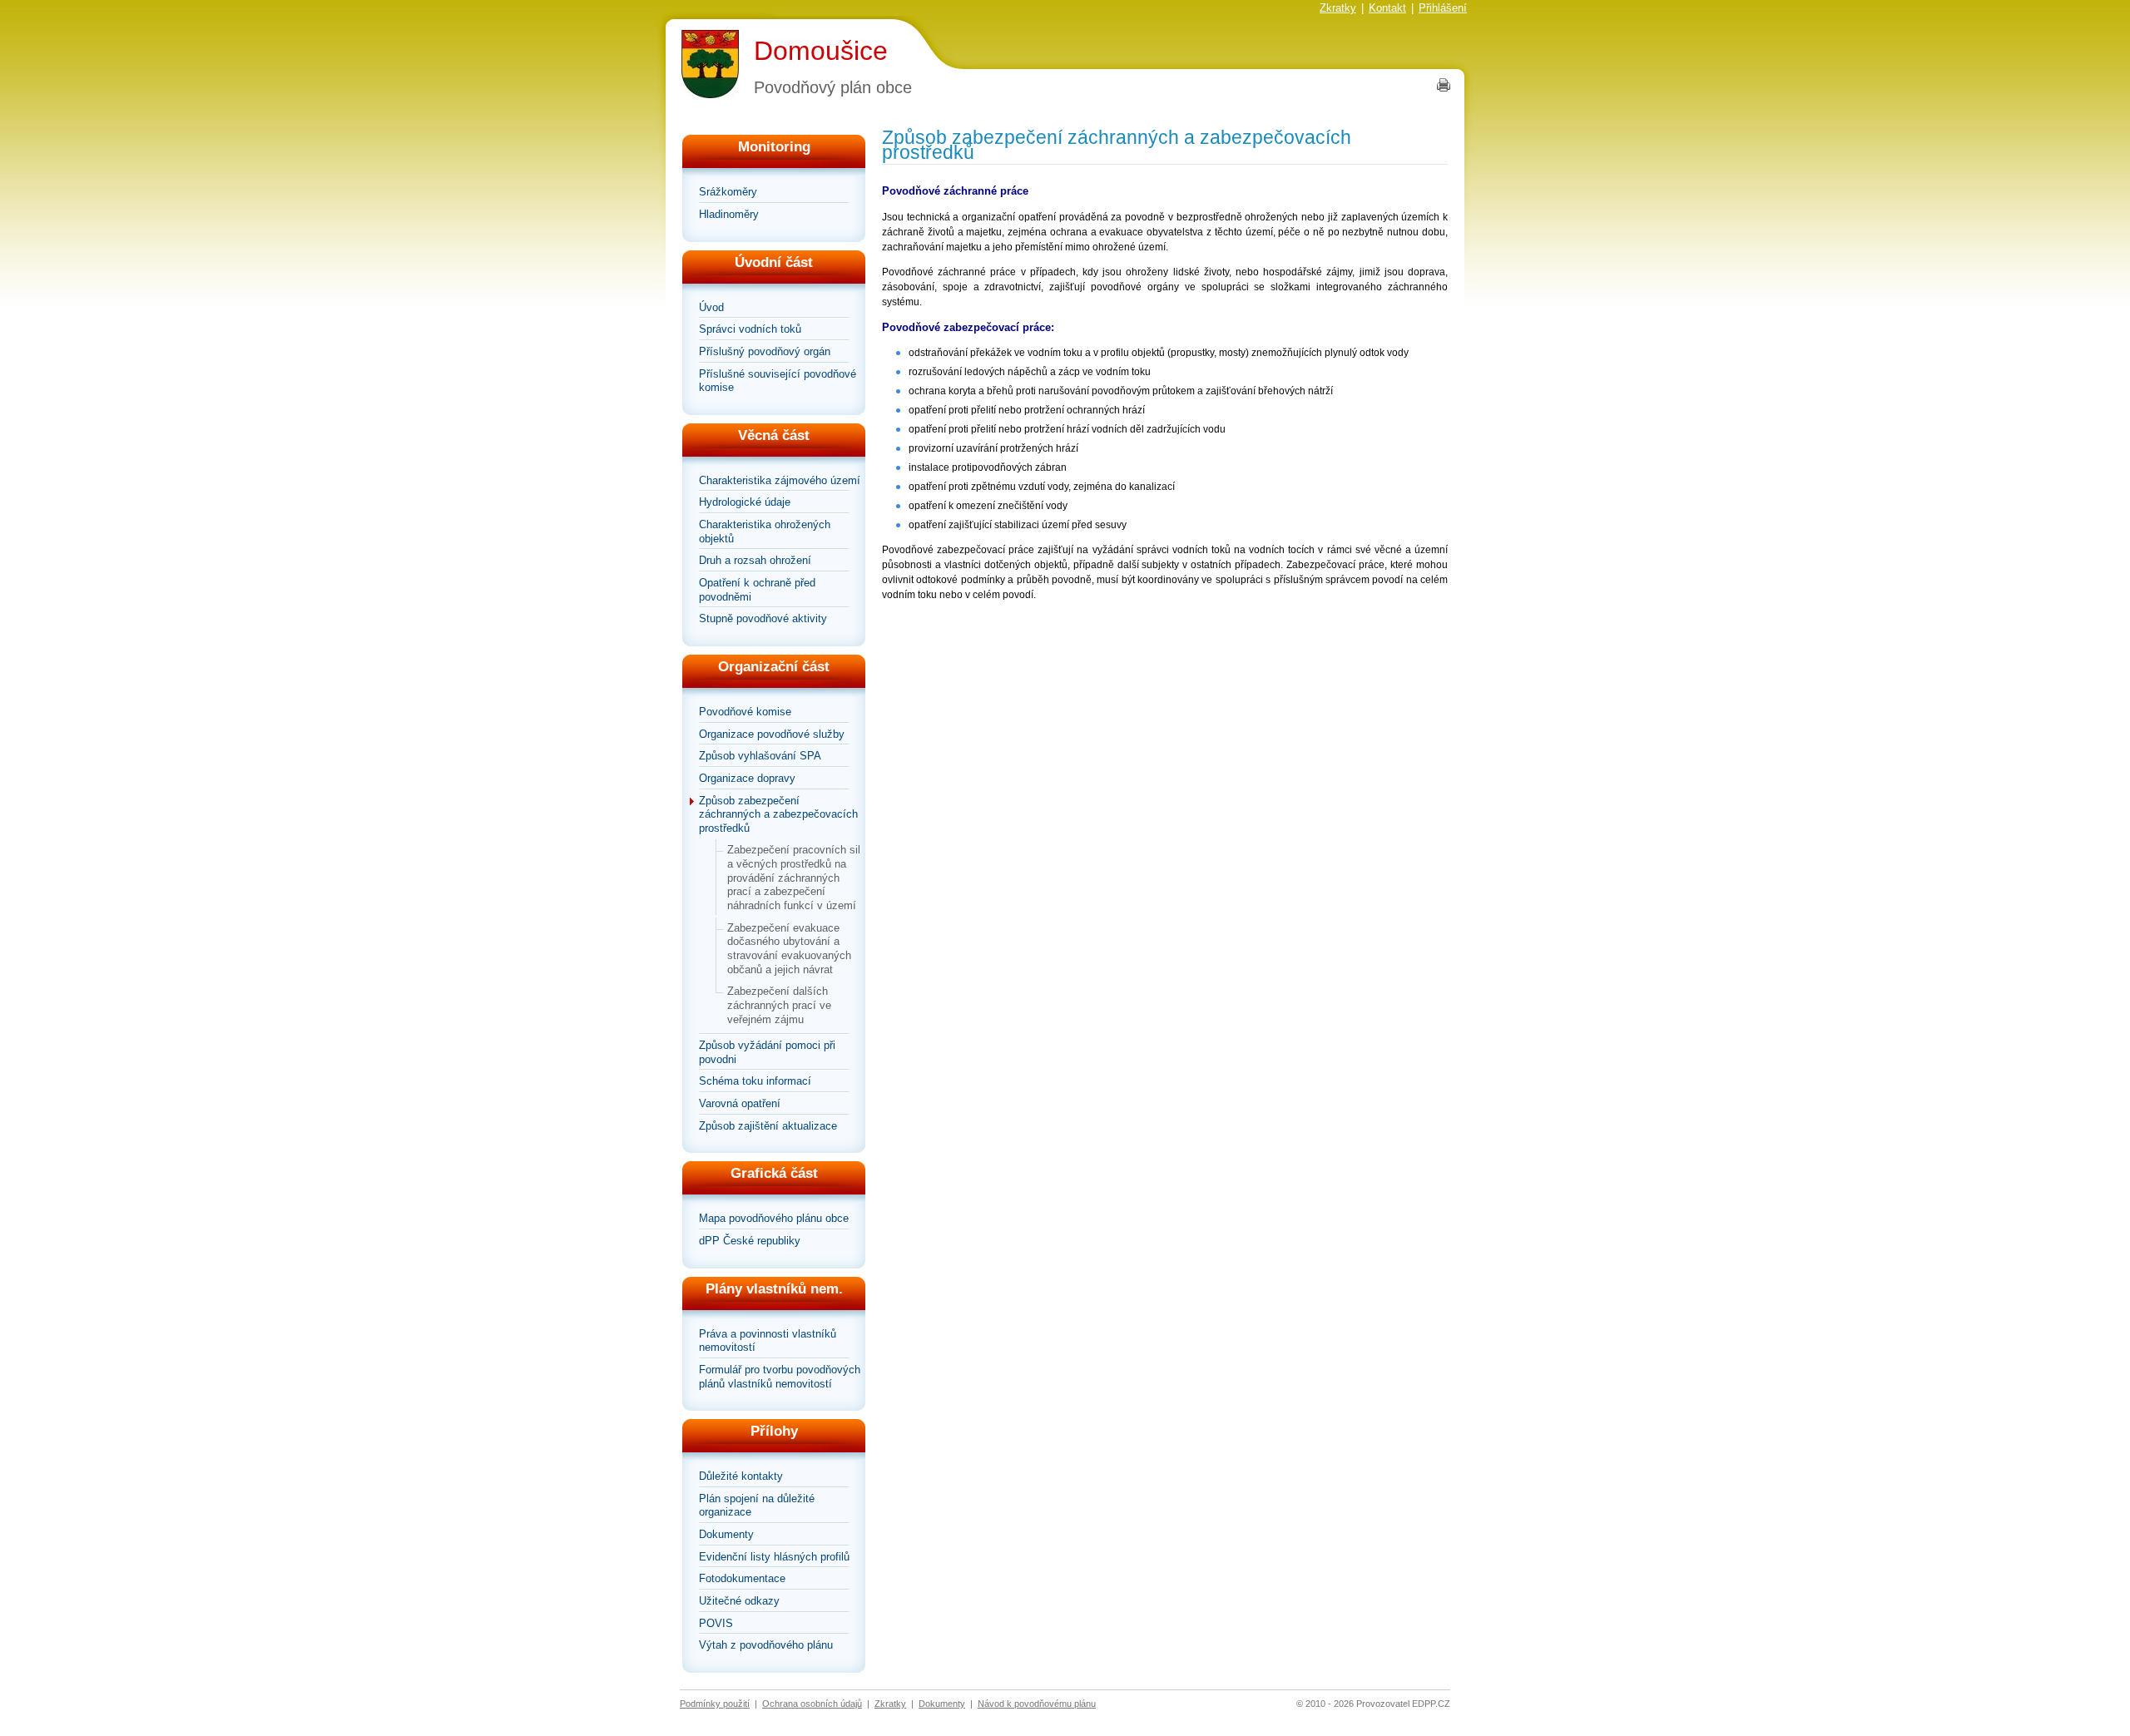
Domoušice (821, 51)
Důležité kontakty (741, 1476)
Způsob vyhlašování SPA (760, 756)
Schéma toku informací (755, 1081)
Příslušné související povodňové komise (778, 381)
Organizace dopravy (747, 778)
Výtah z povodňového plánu (766, 1645)
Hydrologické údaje (745, 502)
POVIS (716, 1623)
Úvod (711, 307)
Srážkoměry (728, 192)
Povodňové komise (745, 712)
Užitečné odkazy (739, 1601)
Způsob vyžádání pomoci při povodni (767, 1052)
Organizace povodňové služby (772, 734)
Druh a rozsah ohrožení (755, 560)
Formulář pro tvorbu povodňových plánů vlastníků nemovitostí (780, 1377)
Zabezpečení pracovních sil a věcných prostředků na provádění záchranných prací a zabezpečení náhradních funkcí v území (794, 878)
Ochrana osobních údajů (812, 1704)
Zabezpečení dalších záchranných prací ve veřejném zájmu (779, 1005)
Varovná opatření (740, 1103)
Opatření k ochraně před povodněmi (757, 590)
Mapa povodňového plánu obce (774, 1218)
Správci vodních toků (750, 329)
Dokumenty (726, 1534)
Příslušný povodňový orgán (765, 351)
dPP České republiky (750, 1241)
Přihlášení (1443, 8)
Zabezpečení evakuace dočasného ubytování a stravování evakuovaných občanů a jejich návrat (789, 949)
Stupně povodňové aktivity (763, 618)
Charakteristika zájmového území (780, 480)
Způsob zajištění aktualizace (768, 1126)
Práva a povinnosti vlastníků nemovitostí (768, 1341)
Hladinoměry (729, 214)
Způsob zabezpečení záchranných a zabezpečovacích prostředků (778, 814)
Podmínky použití (715, 1704)
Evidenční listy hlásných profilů (774, 1557)
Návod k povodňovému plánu (1037, 1704)
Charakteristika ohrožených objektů (765, 532)
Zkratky (1338, 8)
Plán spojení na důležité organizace (757, 1506)
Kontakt (1387, 8)
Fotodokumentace (742, 1578)
